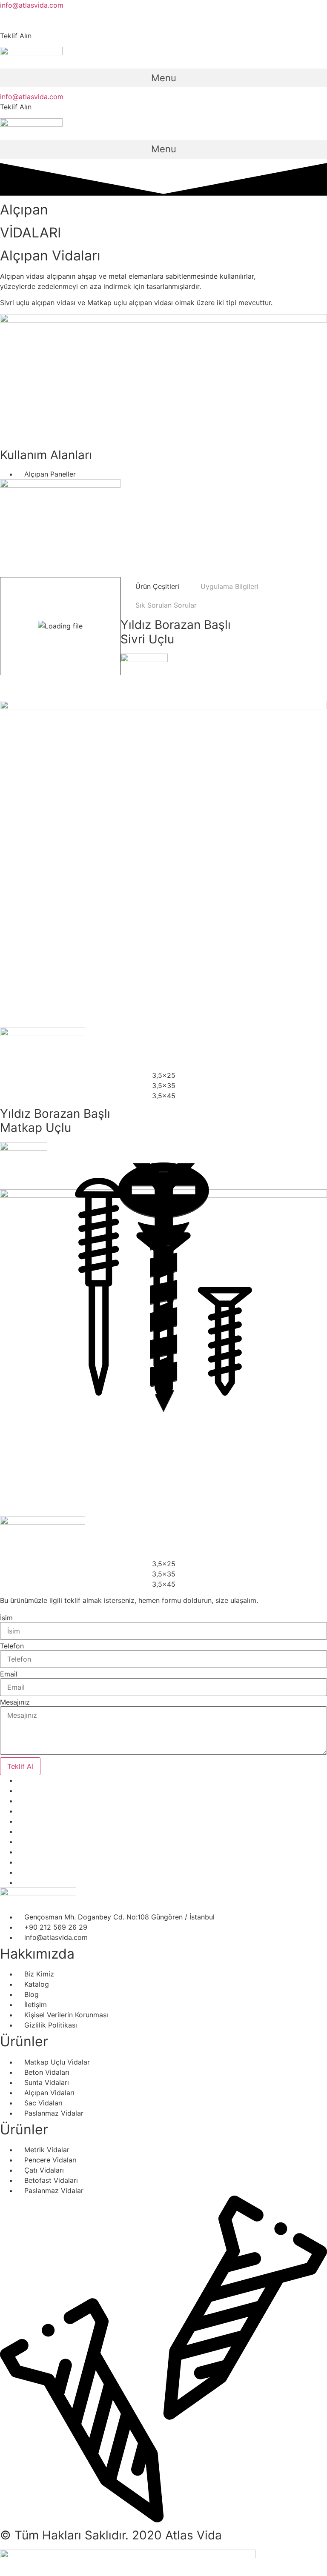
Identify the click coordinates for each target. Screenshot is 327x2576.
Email (9, 1674)
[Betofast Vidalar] (163, 1288)
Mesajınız (15, 1702)
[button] (163, 78)
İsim (6, 1618)
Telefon (12, 1646)
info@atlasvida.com (32, 5)
